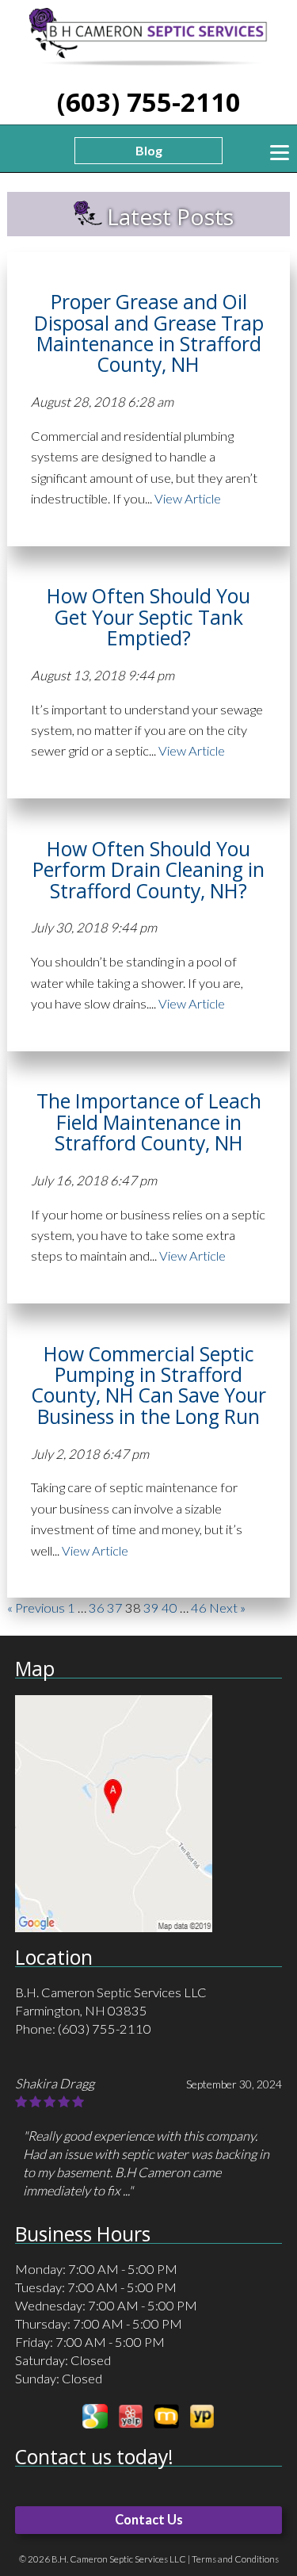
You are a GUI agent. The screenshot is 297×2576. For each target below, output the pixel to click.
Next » (227, 1608)
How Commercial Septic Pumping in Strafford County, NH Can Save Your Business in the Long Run (149, 1385)
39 (151, 1608)
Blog (149, 150)
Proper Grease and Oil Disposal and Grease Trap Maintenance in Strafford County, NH (149, 333)
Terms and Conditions (235, 2559)
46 (199, 1608)
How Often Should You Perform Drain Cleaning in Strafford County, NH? (148, 870)
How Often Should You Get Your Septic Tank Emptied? (148, 617)
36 (97, 1608)
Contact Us (149, 2520)
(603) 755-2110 (149, 102)
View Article (188, 499)
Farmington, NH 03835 (81, 2011)
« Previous (36, 1608)
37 (115, 1608)
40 (169, 1608)
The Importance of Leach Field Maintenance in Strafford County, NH (149, 1122)
